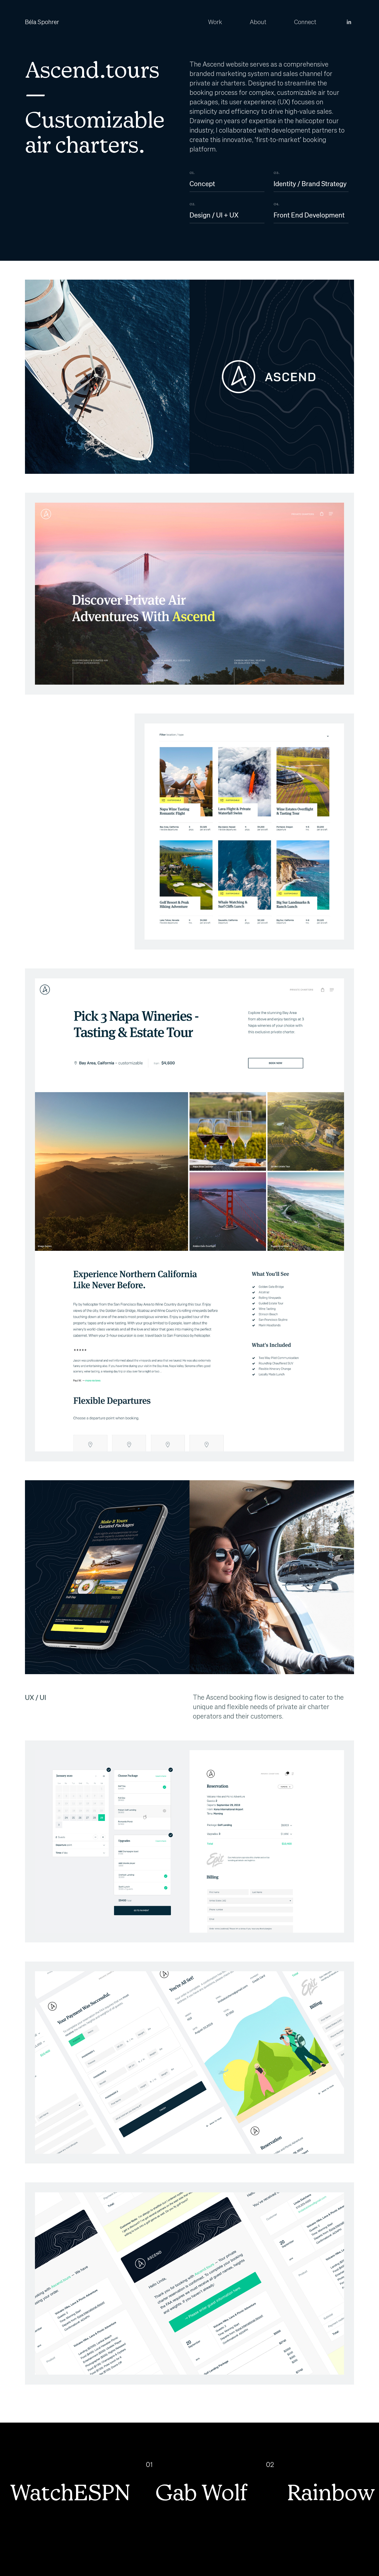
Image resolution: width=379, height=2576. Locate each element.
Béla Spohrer (42, 22)
